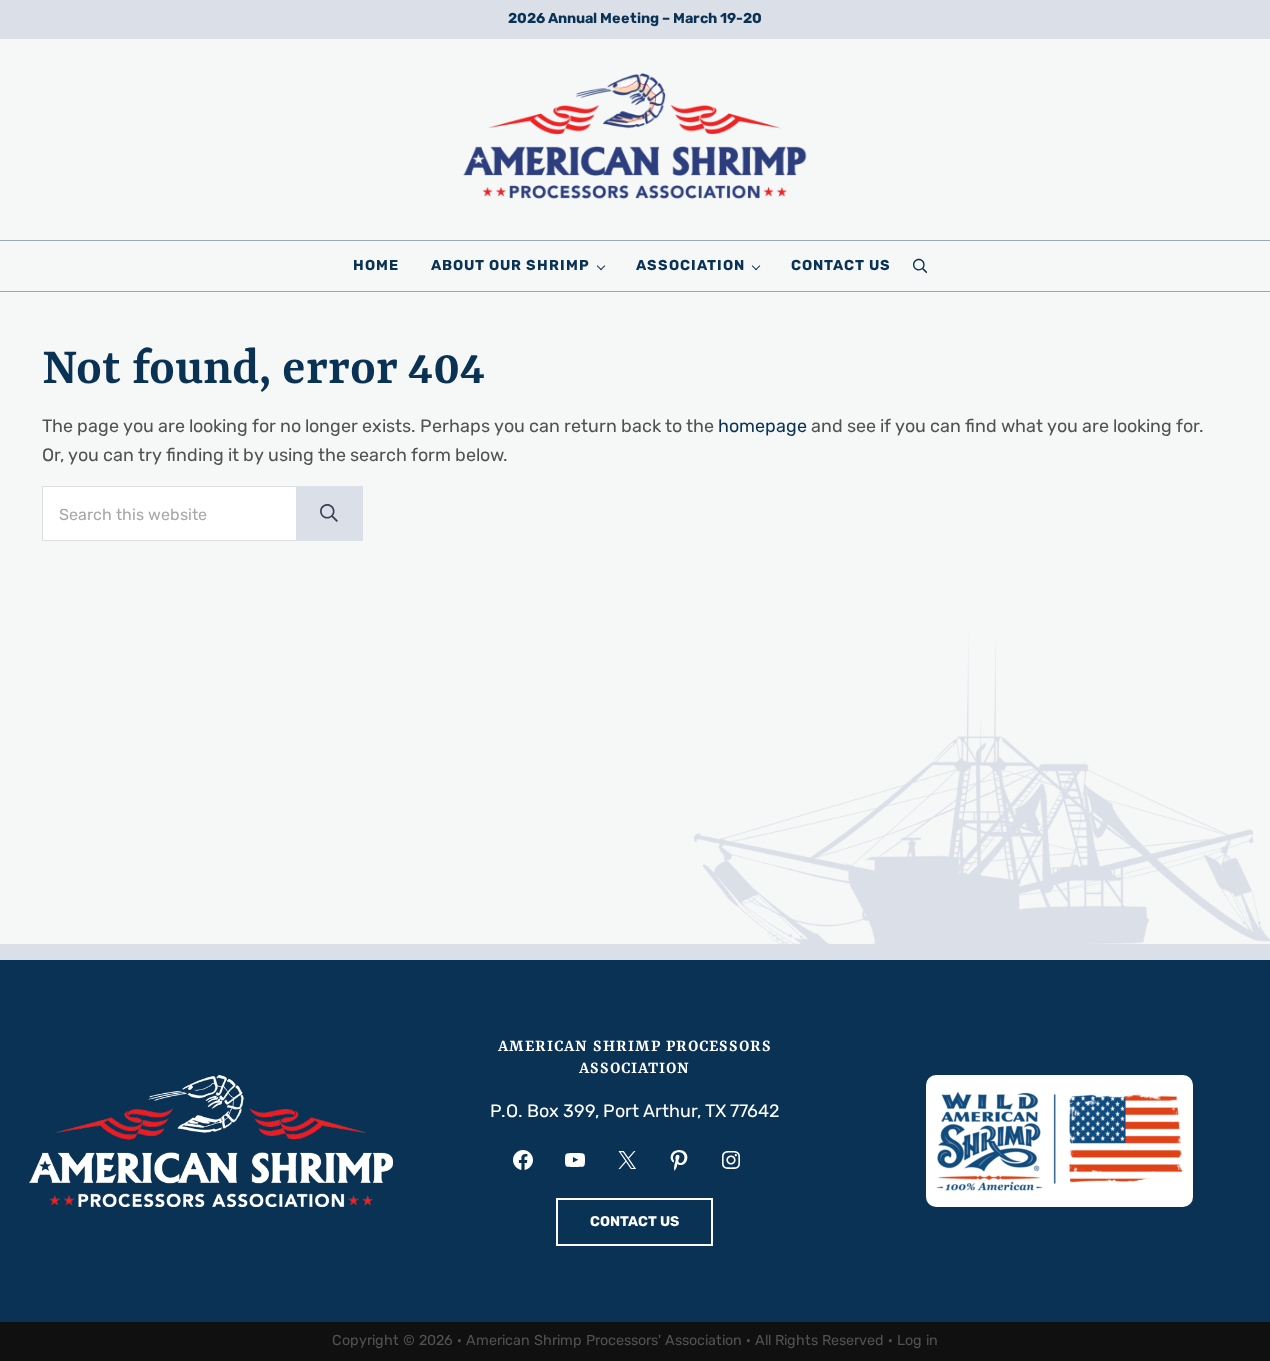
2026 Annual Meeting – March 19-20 (635, 18)
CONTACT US (634, 1221)
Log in (917, 1340)
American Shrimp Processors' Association (604, 1340)
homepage (762, 425)
